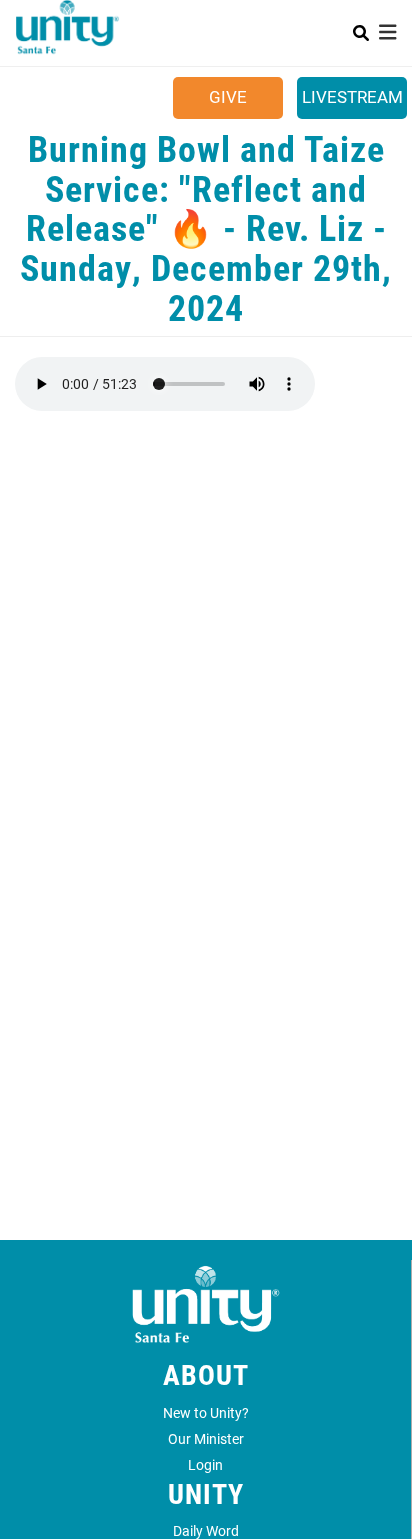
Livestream (352, 96)
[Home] (67, 35)
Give (228, 96)
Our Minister (206, 1438)
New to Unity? (206, 1412)
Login (205, 1464)
